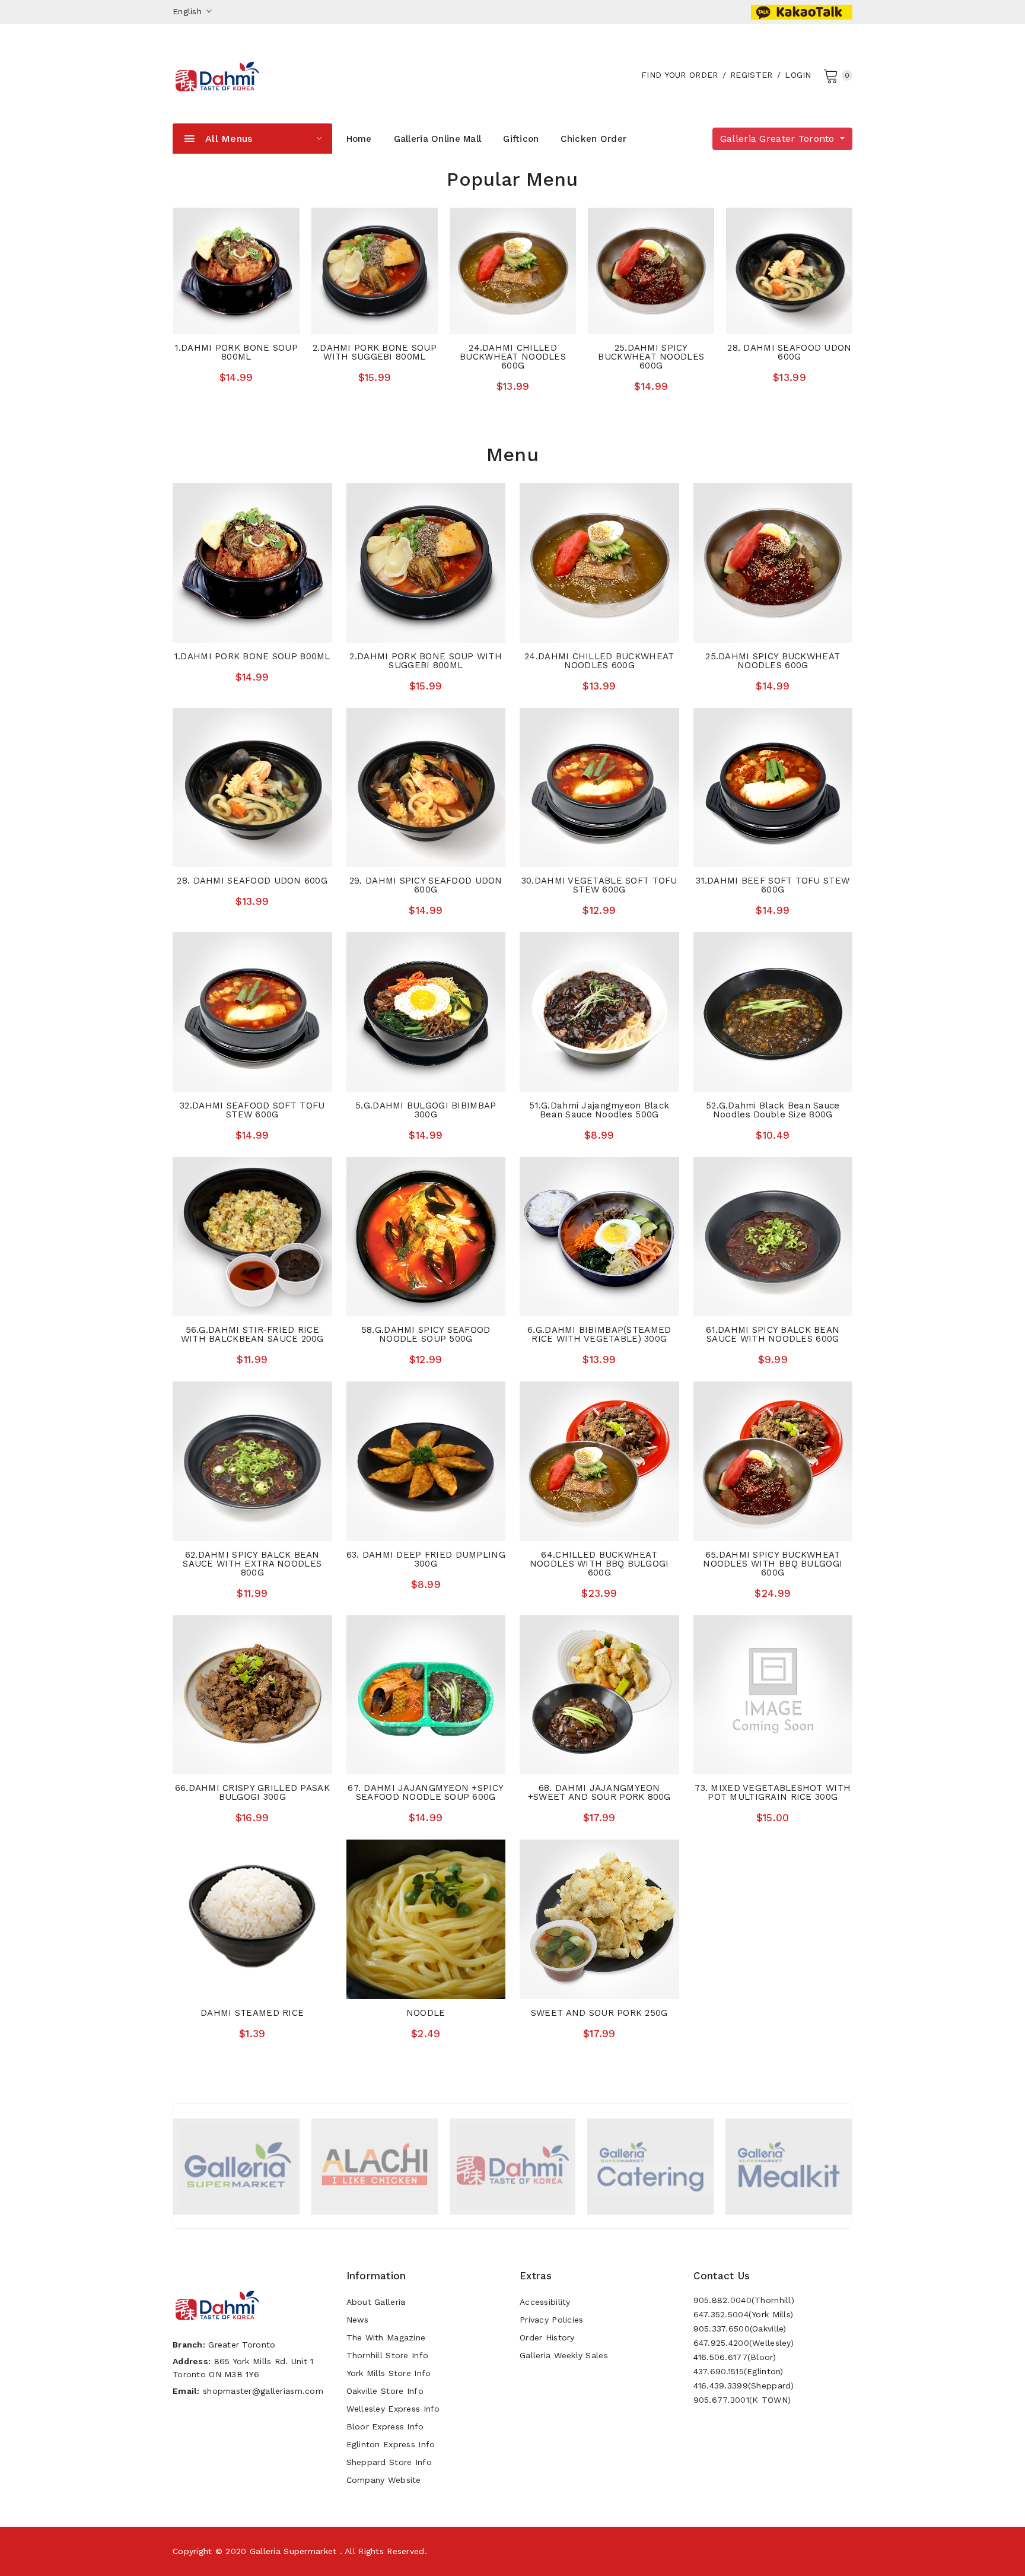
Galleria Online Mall (438, 139)
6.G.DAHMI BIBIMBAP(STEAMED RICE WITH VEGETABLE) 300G (599, 1334)
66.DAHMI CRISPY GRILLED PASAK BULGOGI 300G (252, 1792)
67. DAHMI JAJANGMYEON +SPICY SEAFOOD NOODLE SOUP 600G (426, 1792)
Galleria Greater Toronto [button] (779, 139)
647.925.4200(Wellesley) (744, 2343)
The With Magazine (386, 2337)
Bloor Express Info (385, 2426)
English (189, 11)
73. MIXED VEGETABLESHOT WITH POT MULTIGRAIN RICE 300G (773, 1792)
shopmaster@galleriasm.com (263, 2391)
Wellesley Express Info (393, 2409)
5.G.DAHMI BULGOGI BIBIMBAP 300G (426, 1110)
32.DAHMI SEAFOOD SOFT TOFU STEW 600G (252, 1110)
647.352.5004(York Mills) (744, 2314)
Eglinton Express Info (391, 2444)
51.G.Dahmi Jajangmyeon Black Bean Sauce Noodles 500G (599, 1110)
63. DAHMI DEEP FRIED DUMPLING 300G (426, 1559)
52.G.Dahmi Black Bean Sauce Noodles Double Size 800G (773, 1110)
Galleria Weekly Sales (564, 2355)
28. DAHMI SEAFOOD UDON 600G (789, 352)
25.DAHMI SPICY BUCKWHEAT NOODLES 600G (651, 357)
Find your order (679, 75)
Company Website (384, 2480)
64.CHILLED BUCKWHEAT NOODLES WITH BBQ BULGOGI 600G (599, 1564)
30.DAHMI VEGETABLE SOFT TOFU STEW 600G (599, 885)
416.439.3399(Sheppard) (744, 2386)
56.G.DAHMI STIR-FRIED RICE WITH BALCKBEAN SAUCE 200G (252, 1334)
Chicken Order (593, 139)
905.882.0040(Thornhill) (744, 2300)
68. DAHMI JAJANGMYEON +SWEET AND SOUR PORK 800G (599, 1792)
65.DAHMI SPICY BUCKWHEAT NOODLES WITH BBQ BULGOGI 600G (773, 1564)
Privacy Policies (551, 2320)
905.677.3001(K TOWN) (742, 2400)
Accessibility (545, 2302)
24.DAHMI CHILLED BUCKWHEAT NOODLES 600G (513, 357)
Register (751, 75)
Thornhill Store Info (388, 2355)
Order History (547, 2337)
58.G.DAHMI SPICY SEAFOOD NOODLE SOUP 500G (426, 1334)
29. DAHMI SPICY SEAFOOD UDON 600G (426, 885)
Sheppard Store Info (389, 2462)
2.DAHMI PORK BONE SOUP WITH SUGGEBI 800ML (375, 352)
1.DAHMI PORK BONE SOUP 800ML (236, 352)
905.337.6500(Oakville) (740, 2329)
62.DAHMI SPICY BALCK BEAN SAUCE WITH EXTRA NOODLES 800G (252, 1564)
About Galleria (376, 2302)
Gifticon (521, 139)
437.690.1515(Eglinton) (738, 2371)
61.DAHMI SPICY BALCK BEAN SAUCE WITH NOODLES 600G (773, 1334)
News (358, 2320)
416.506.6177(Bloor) (735, 2357)
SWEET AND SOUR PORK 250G (599, 2013)
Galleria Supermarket (293, 2551)
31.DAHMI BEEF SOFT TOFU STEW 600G (773, 885)
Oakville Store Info (385, 2391)
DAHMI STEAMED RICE (252, 2013)
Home (359, 139)
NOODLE (426, 2013)
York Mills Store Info (389, 2373)
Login (798, 75)
